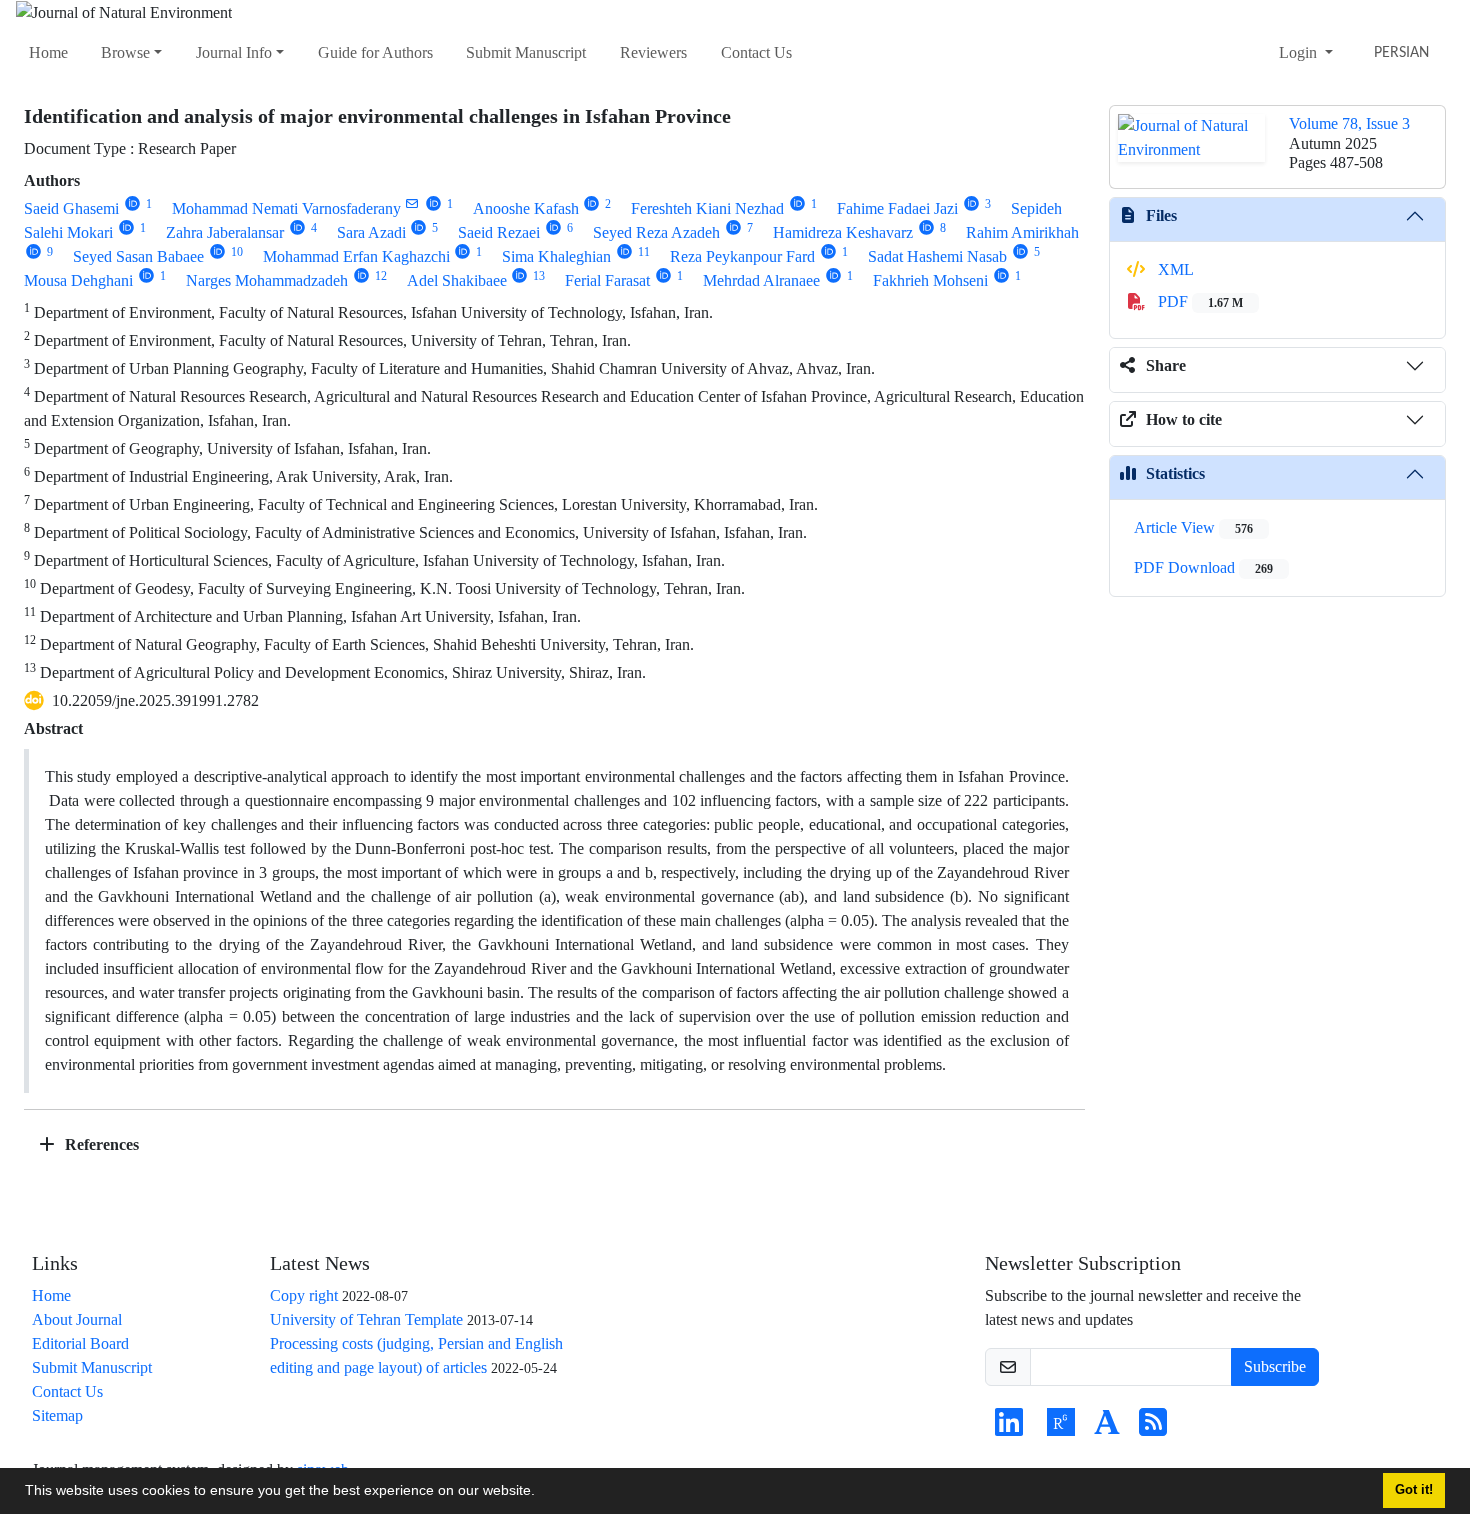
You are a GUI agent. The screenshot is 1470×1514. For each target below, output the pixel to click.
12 (381, 275)
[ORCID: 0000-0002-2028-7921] (433, 203)
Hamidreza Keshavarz (843, 232)
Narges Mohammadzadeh (267, 280)
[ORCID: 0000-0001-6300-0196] (146, 275)
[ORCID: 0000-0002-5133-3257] (926, 227)
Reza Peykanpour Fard (742, 256)
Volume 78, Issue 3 (1349, 123)
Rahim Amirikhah (1022, 232)
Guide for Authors (375, 52)
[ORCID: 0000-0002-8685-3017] (463, 251)
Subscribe (1275, 1366)
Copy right (304, 1295)
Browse (125, 52)
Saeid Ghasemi (71, 208)
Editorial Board (80, 1343)
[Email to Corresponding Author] (412, 203)
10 (237, 251)
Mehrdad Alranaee (761, 280)
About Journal (77, 1319)
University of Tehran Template (366, 1319)
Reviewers (653, 52)
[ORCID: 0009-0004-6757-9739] (361, 275)
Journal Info (234, 52)
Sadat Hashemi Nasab (937, 256)
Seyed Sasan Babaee (138, 256)
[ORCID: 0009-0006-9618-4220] (733, 227)
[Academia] (1107, 1428)
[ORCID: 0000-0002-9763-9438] (419, 227)
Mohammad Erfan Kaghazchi (356, 256)
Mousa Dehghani (78, 280)
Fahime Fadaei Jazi (897, 208)
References (100, 1144)
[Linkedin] (1009, 1428)
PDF (1198, 301)
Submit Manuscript (526, 52)
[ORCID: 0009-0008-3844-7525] (1001, 275)
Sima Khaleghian (556, 256)
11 (644, 251)
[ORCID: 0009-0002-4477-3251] (126, 227)
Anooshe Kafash (526, 208)
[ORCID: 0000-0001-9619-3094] (217, 251)
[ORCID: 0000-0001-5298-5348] (797, 203)
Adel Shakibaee (457, 280)
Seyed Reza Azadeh (656, 232)
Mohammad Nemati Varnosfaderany (286, 208)
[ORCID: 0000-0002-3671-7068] (592, 203)
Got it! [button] (1414, 1490)
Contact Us (756, 52)
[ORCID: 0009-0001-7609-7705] (1020, 251)
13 (539, 275)
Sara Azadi (371, 232)
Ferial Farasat (607, 280)
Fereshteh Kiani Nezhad (707, 208)
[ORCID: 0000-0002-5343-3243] (833, 275)
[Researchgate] (1061, 1428)
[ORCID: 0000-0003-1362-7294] (553, 227)
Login (1300, 52)
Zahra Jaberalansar (225, 232)
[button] (542, 1493)
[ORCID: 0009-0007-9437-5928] (520, 275)
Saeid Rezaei (499, 232)
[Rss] (1153, 1428)
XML (1174, 269)
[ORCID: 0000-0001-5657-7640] (828, 251)
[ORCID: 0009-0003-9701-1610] (33, 251)
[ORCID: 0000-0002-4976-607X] (624, 251)
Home (48, 52)
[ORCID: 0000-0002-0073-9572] (132, 203)
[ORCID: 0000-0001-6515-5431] (297, 227)
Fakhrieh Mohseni (930, 280)
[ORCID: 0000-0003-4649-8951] (971, 203)
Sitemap (57, 1415)
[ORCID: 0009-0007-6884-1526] (663, 275)
